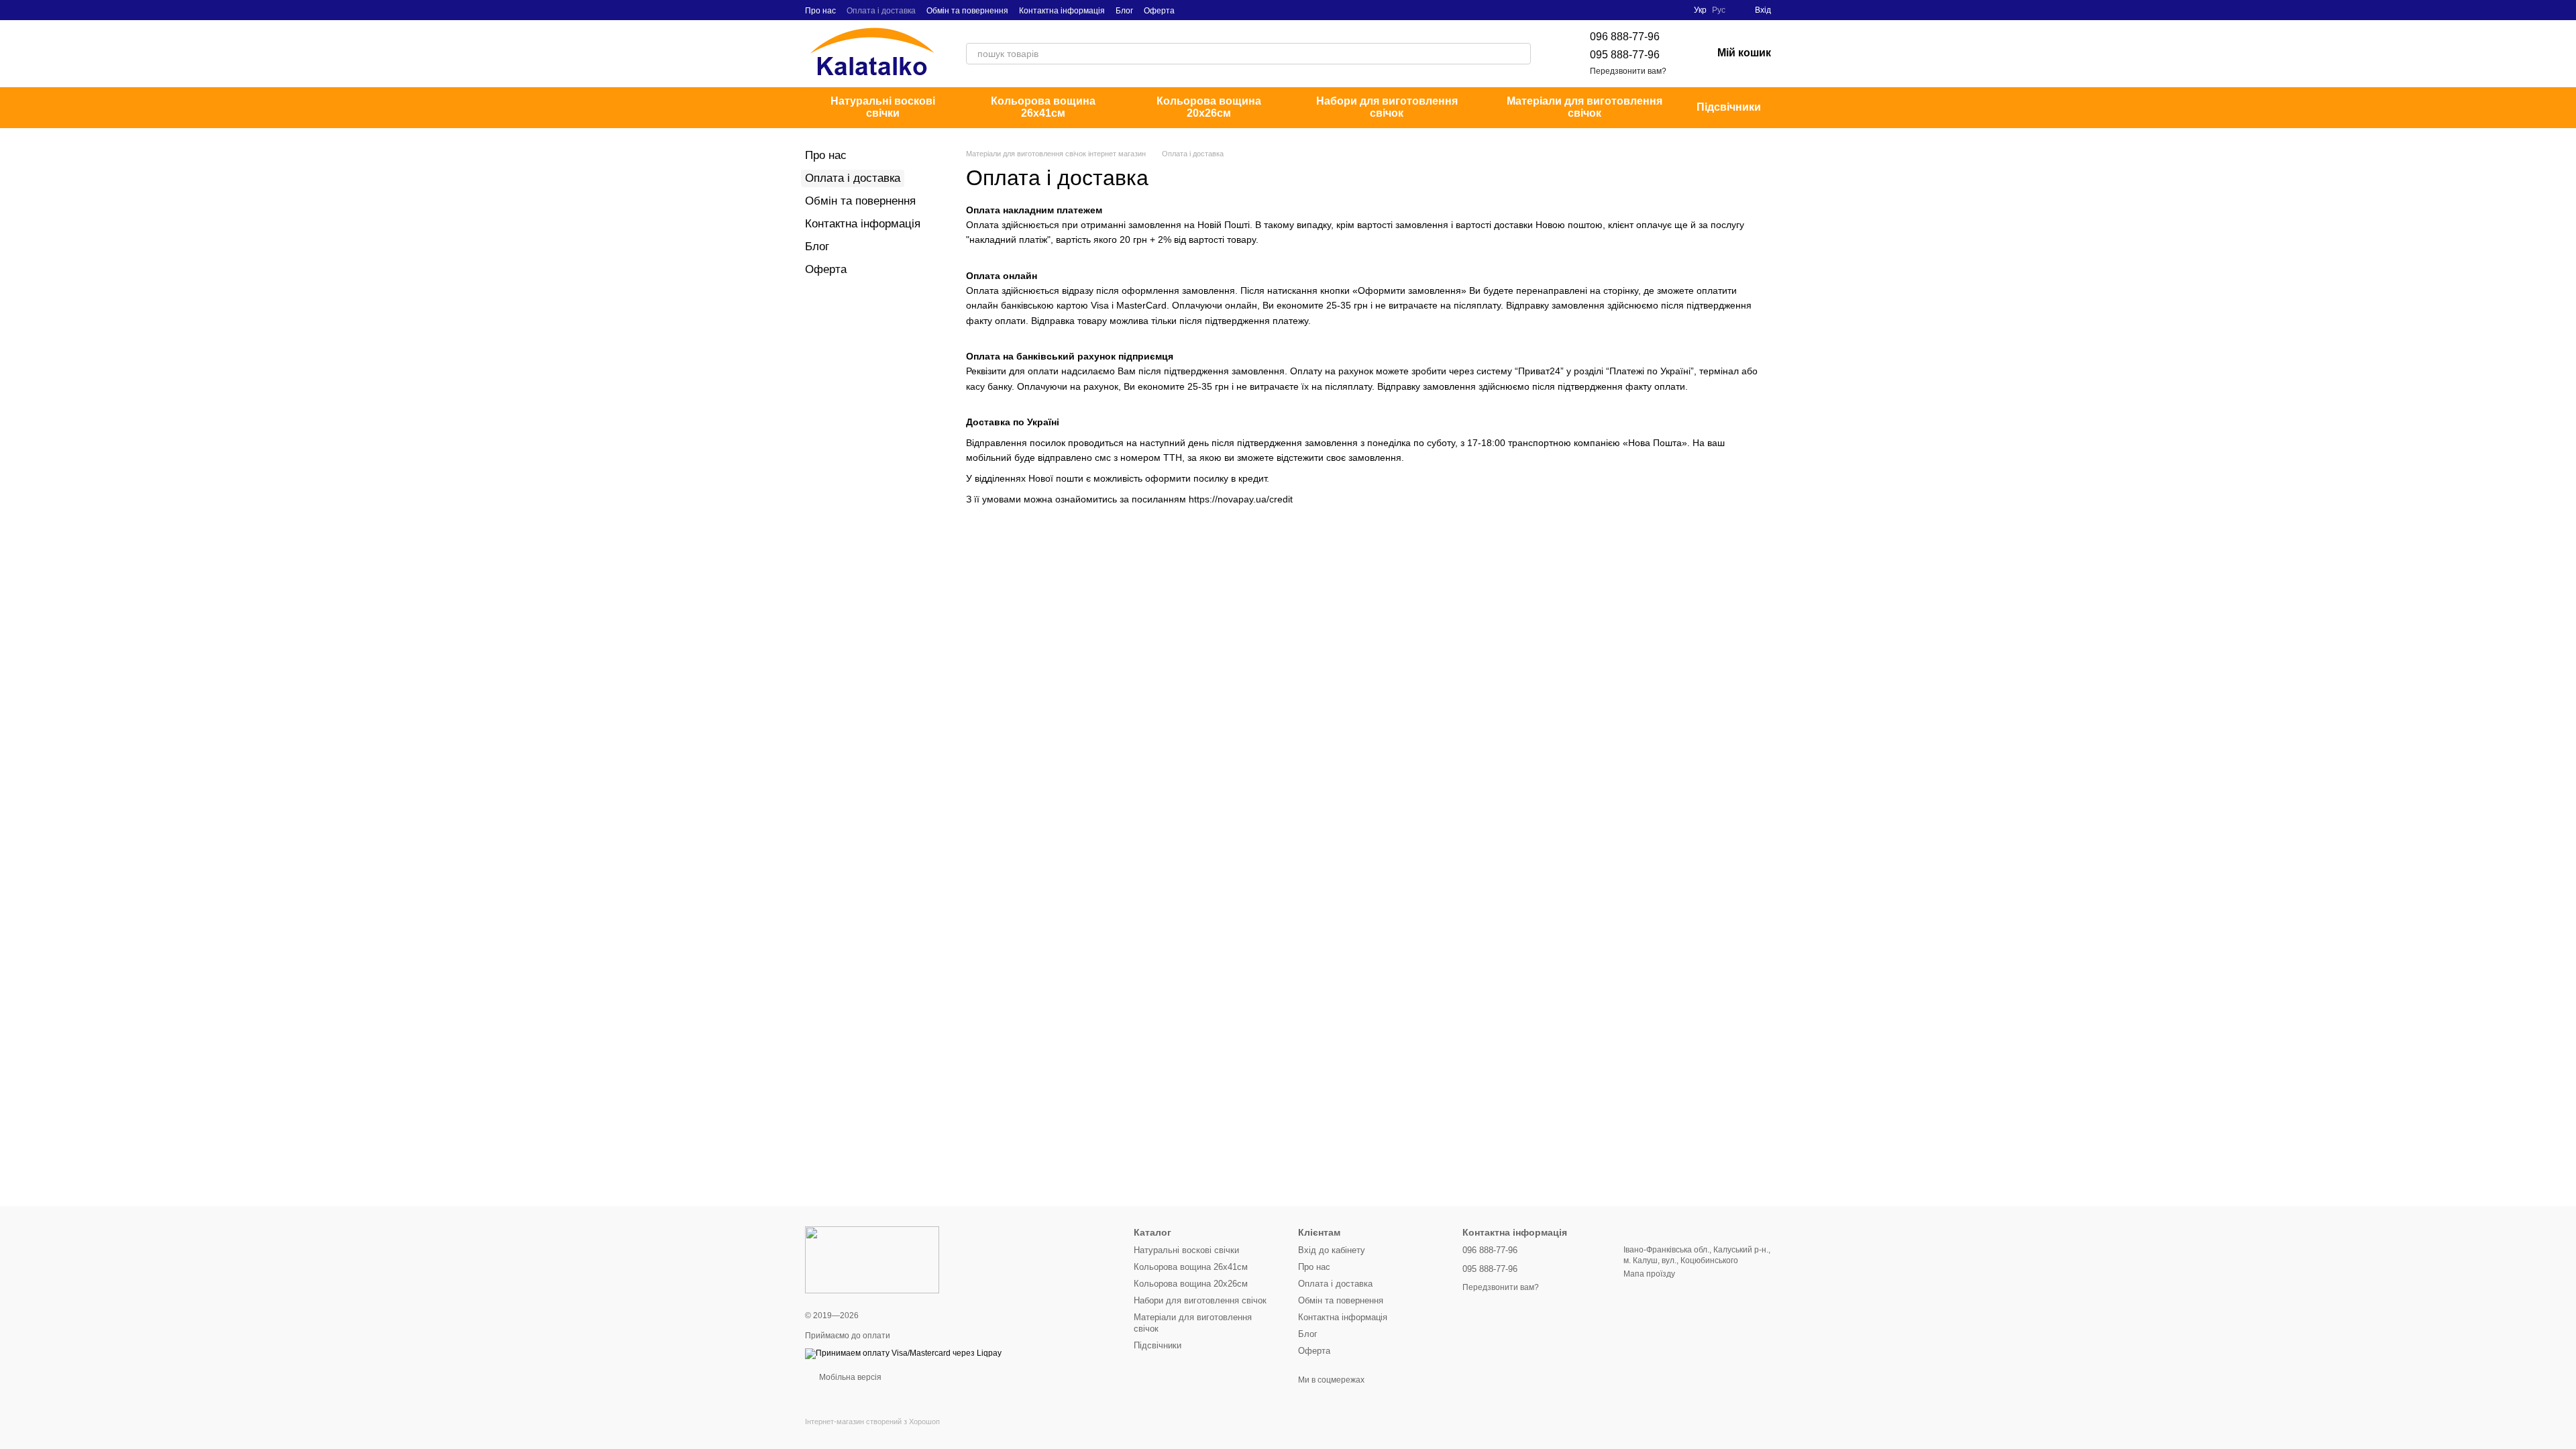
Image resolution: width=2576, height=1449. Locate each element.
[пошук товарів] (1520, 54)
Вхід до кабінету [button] (1332, 1250)
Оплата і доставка (881, 11)
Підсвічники (1729, 107)
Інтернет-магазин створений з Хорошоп (872, 1421)
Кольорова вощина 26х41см (1043, 107)
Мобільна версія (849, 1377)
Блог (1124, 11)
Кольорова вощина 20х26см (1209, 107)
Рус (1719, 10)
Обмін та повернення (967, 11)
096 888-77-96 (1625, 37)
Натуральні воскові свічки (883, 107)
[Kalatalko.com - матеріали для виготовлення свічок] (872, 1259)
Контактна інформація (1062, 11)
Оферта (1159, 11)
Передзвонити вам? (1628, 71)
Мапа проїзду (1649, 1274)
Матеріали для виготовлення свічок (1585, 107)
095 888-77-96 (1625, 55)
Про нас (820, 11)
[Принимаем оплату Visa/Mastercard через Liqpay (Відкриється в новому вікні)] (903, 1353)
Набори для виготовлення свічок (1387, 107)
